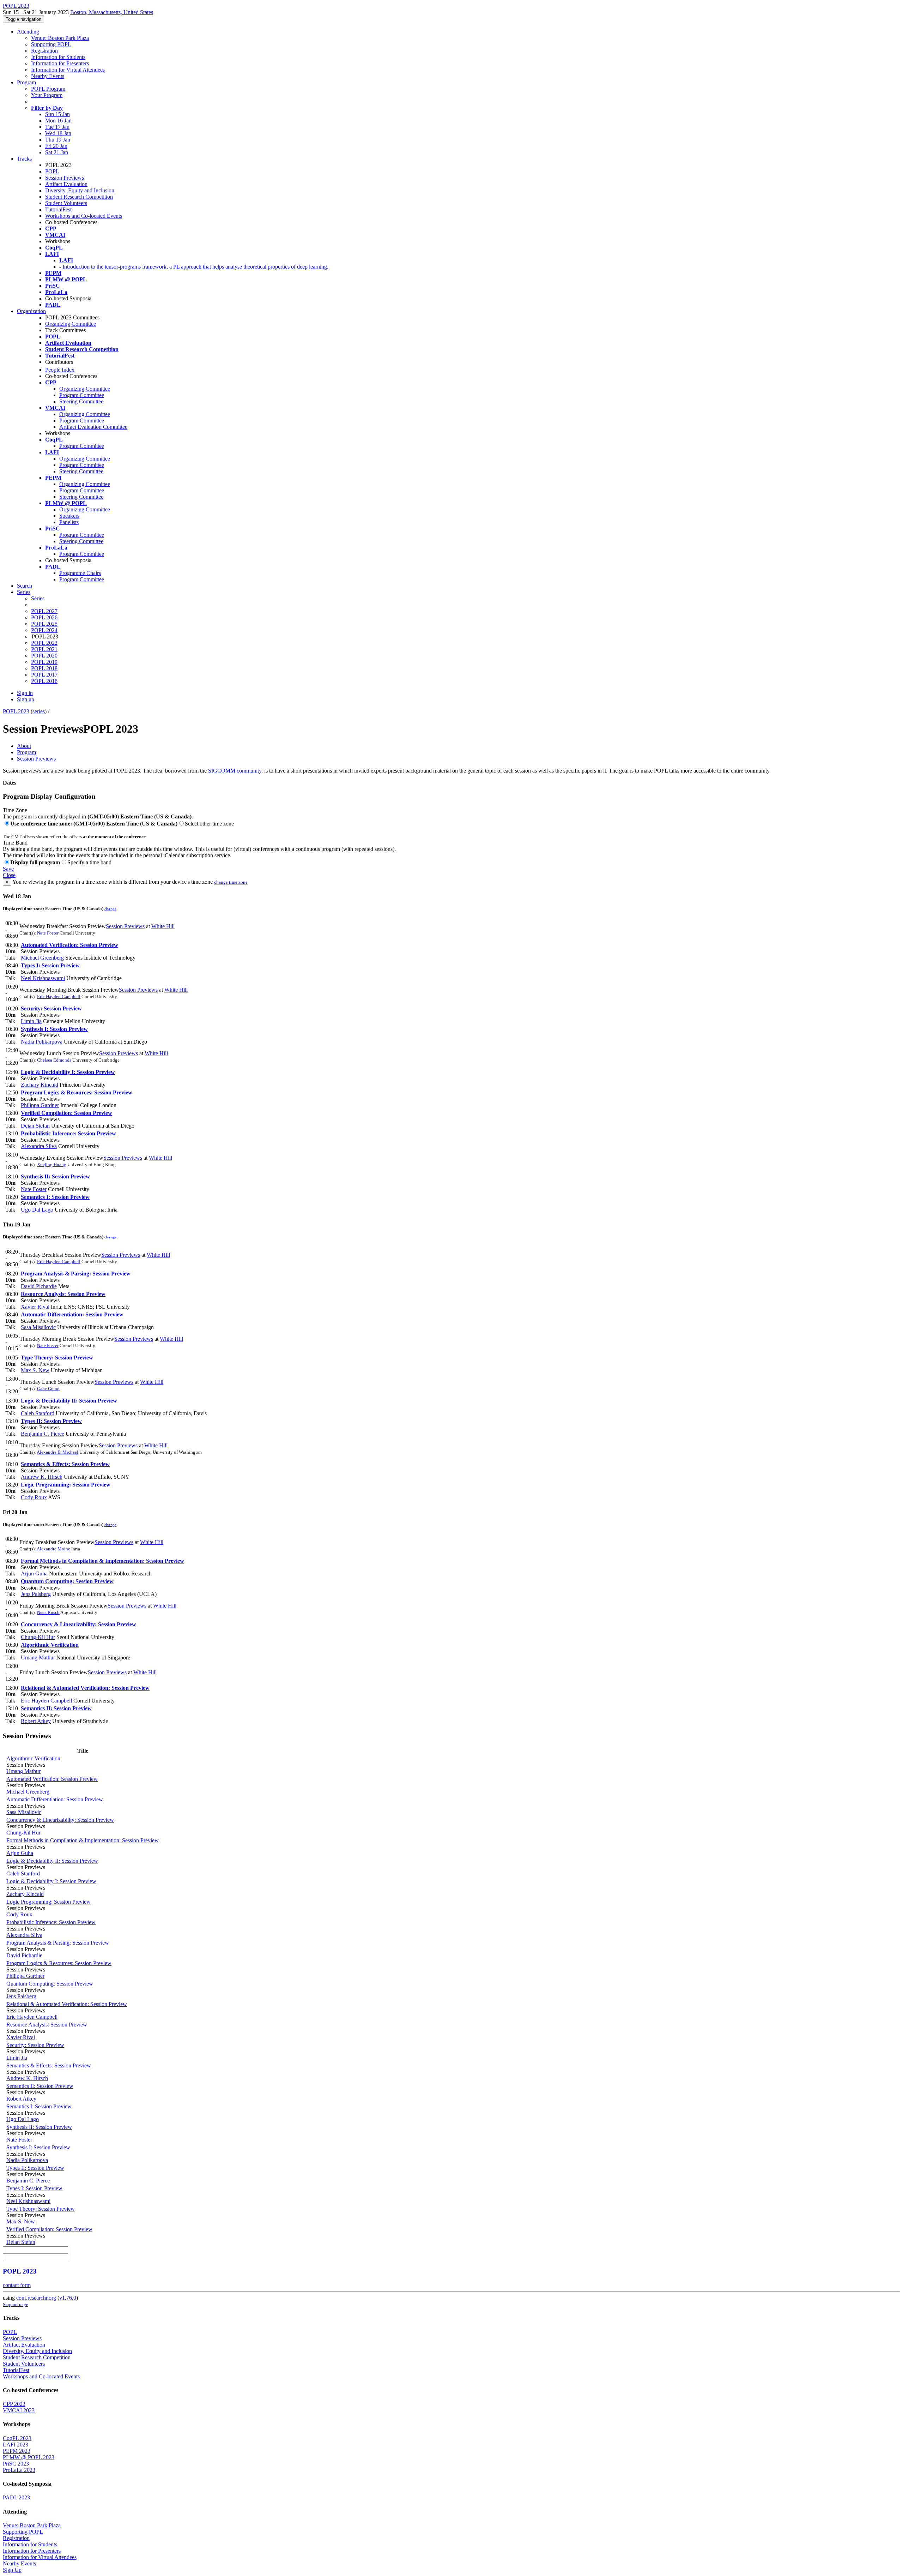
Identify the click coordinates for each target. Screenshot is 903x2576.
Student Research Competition (79, 197)
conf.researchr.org (36, 2298)
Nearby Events (48, 76)
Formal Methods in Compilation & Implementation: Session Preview (102, 1561)
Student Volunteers (66, 203)
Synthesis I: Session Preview (54, 1029)
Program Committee (82, 395)
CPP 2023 (14, 2404)
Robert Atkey (36, 1721)
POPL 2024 (44, 630)
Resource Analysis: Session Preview (63, 1294)
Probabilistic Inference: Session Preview (68, 1133)
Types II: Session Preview (51, 1421)
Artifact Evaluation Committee (93, 427)
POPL (52, 171)
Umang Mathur (38, 1658)
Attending (28, 32)
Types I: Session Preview (50, 965)
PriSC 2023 (16, 2464)
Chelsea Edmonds (54, 1060)
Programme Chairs (80, 573)
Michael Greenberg (42, 958)
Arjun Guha (34, 1574)
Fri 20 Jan (56, 146)
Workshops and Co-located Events (84, 216)
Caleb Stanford (38, 1413)
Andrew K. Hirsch (42, 1477)
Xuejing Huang (52, 1164)
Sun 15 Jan (57, 114)
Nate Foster (48, 933)
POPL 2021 (44, 649)
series (39, 711)
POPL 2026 (44, 617)
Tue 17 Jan (57, 127)
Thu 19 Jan (58, 140)
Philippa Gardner (40, 1105)
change (110, 909)
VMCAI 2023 (19, 2410)
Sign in (25, 693)
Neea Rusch (48, 1612)
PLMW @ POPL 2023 (29, 2457)
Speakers (69, 516)
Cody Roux (34, 1497)
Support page (16, 2304)
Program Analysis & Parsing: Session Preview (76, 1274)
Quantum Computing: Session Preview (67, 1581)
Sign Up (12, 2570)
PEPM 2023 (17, 2451)
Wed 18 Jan (58, 133)
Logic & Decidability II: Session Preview (69, 1401)
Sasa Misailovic (38, 1327)
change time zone (231, 882)
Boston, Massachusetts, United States (112, 12)
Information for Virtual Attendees (68, 70)
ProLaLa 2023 (19, 2470)
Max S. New (35, 1370)
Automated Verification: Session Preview (69, 945)
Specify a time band (89, 862)
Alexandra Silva (39, 1146)
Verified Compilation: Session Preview (66, 1113)
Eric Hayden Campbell (59, 996)
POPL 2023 (16, 711)
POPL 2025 (44, 624)
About (24, 746)
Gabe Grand (48, 1389)
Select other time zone (209, 824)
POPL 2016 (44, 681)
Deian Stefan (35, 1126)
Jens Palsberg (36, 1594)
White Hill (163, 926)
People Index (60, 370)
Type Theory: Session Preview (57, 1358)
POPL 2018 (44, 668)
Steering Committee (81, 401)
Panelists (69, 522)
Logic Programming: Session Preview (66, 1485)
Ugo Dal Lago (37, 1210)
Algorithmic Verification (50, 1645)
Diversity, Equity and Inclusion (80, 190)
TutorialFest (58, 209)
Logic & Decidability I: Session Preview (68, 1072)
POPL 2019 (44, 662)
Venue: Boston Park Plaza (60, 38)
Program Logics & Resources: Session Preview (77, 1092)
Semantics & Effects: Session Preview (65, 1464)
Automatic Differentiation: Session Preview (72, 1314)
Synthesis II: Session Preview (55, 1176)
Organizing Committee (71, 324)
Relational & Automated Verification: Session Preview (85, 1688)
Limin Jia (31, 1021)
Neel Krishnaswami (43, 978)
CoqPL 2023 (17, 2438)
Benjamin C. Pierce (43, 1434)
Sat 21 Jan (57, 152)
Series (38, 598)
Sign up (26, 699)
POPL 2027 (44, 611)
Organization (31, 311)
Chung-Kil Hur (38, 1637)
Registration (44, 51)
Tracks (24, 159)
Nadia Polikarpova (42, 1042)
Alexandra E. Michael (57, 1452)
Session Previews (65, 178)
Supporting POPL (51, 44)
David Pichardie (39, 1286)
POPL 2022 (44, 643)
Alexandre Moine (53, 1549)
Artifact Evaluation (66, 184)
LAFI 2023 (16, 2445)
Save (8, 869)
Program (26, 82)
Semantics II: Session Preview (56, 1708)
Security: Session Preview (51, 1008)
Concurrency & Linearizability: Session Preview (78, 1624)
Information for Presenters (60, 63)
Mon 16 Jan (58, 121)
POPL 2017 (44, 675)
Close (9, 875)
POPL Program (48, 89)
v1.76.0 (68, 2298)
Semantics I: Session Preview (55, 1197)
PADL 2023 (16, 2497)
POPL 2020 (44, 656)
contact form (17, 2285)
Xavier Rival (35, 1307)
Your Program (47, 95)
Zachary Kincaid (40, 1085)
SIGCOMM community (235, 771)
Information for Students (58, 57)
